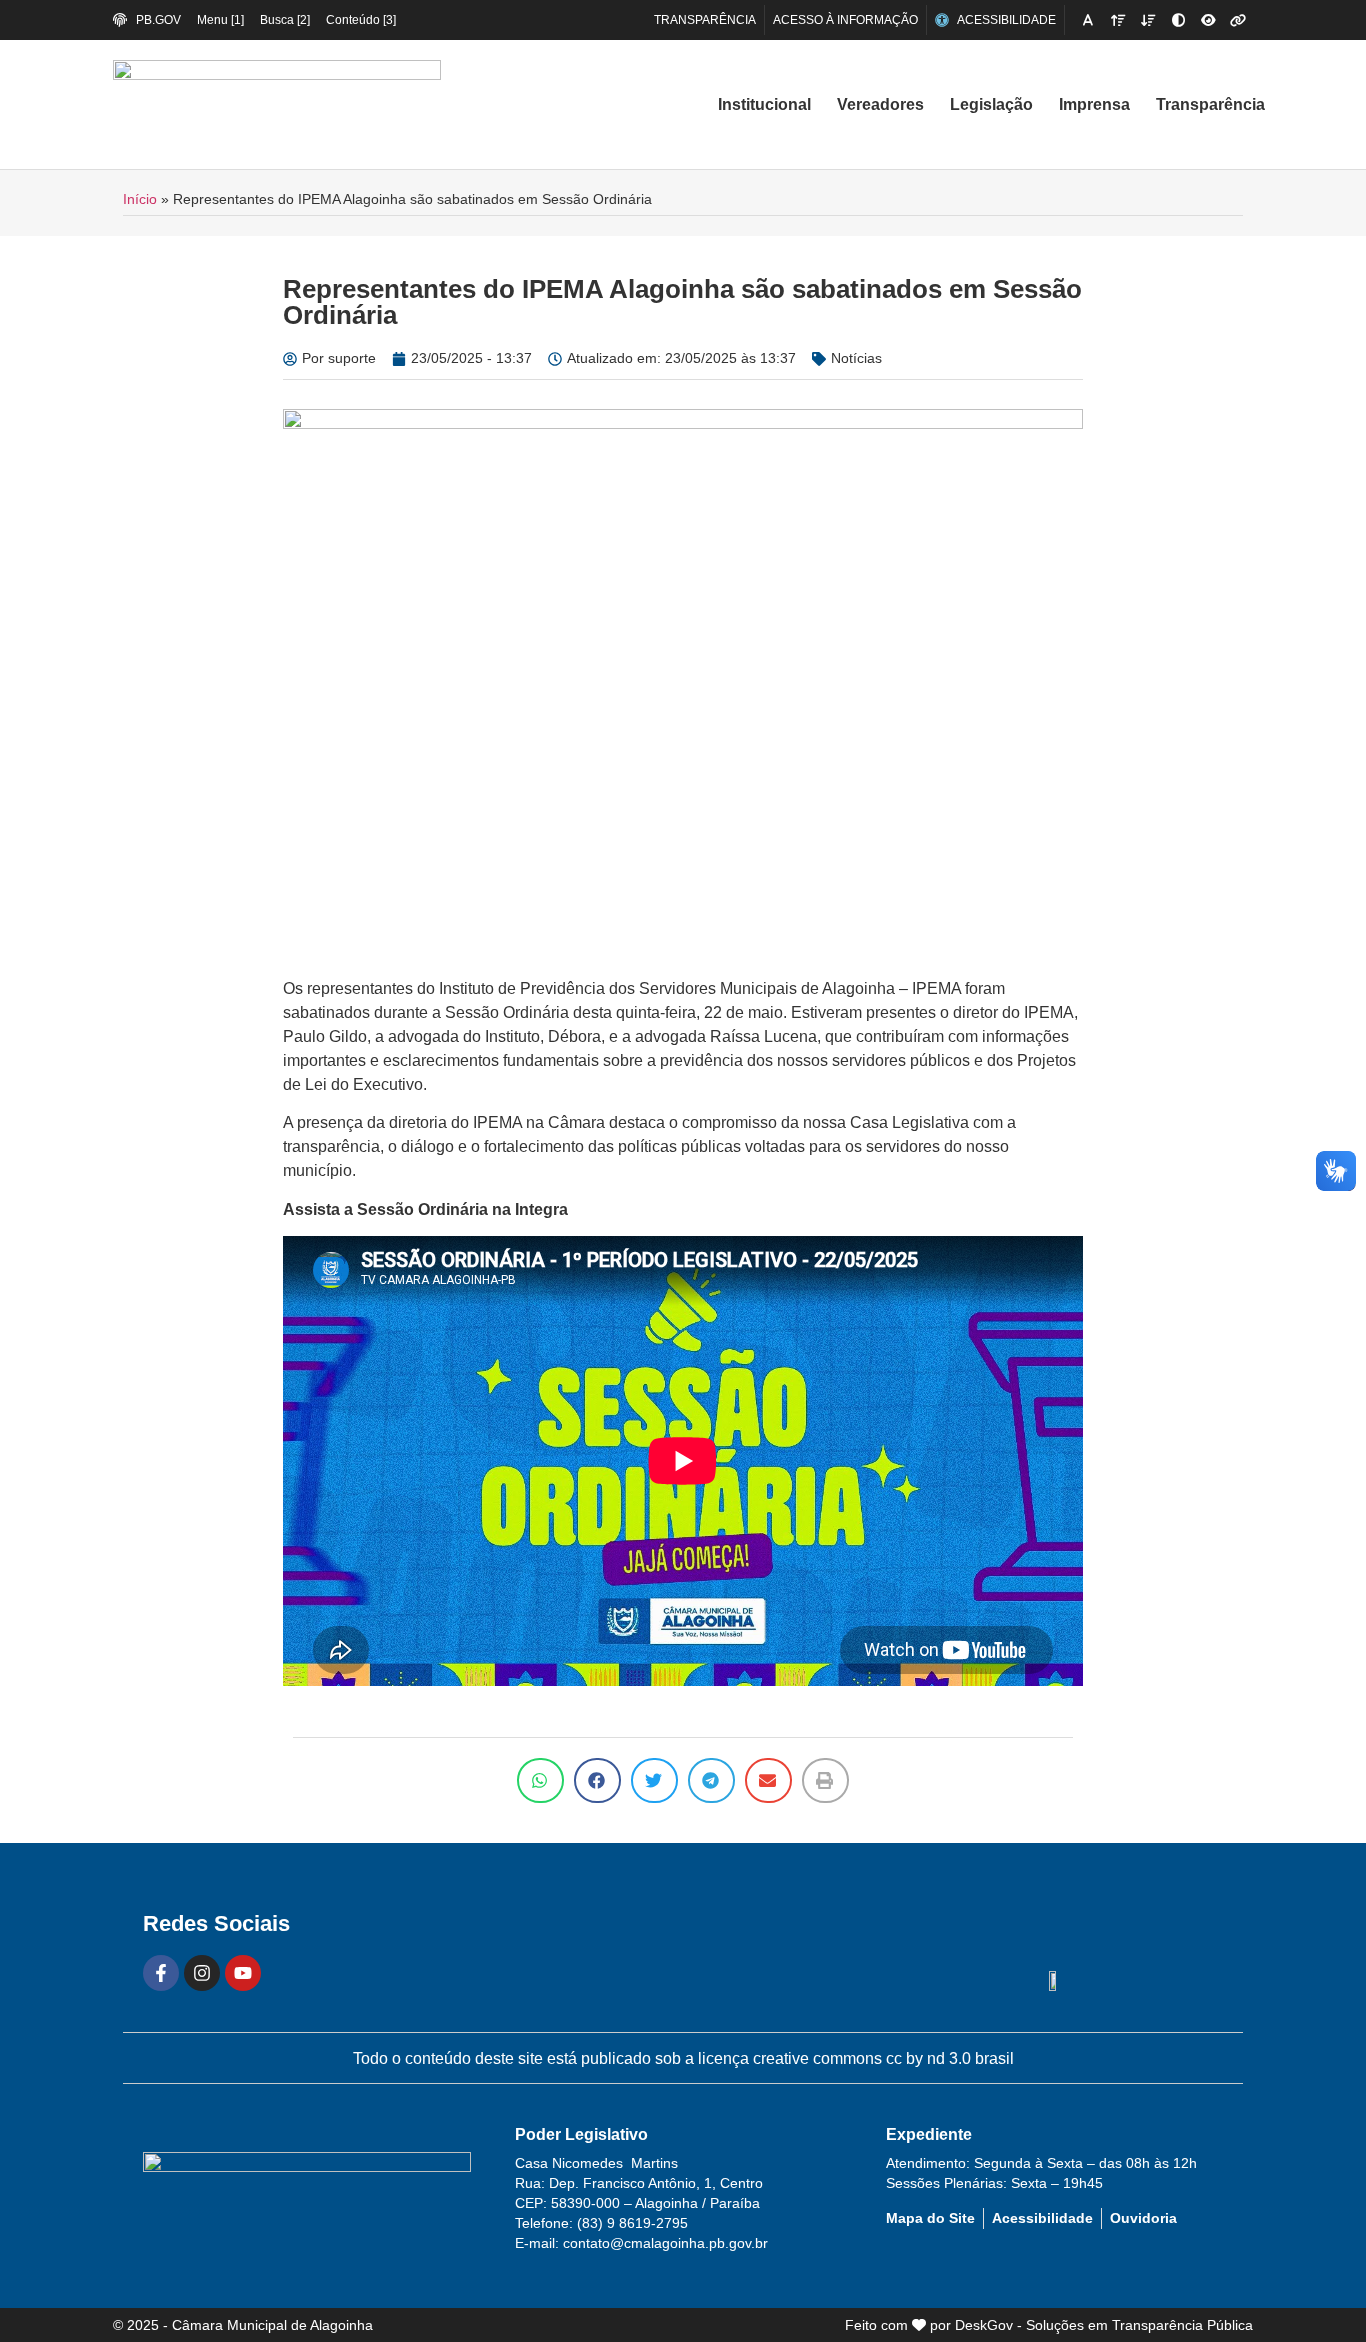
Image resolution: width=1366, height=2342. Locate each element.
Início (140, 199)
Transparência (1210, 104)
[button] (540, 1780)
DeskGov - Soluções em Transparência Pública (1104, 2325)
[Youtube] (243, 1973)
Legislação (991, 104)
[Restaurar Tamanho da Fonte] (1088, 20)
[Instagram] (202, 1973)
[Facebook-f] (161, 1973)
